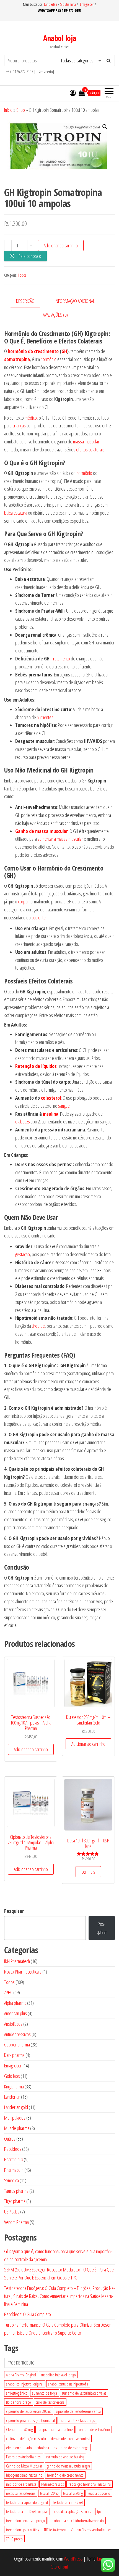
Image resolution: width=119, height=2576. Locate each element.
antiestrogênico (17, 2393)
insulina (51, 1114)
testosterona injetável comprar (27, 2511)
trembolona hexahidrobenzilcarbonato (77, 2521)
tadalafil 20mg (49, 2493)
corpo (23, 901)
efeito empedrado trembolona (28, 2448)
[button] (105, 127)
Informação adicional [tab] (75, 301)
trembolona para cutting (23, 2530)
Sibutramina (68, 4)
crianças (19, 425)
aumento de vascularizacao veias (84, 2393)
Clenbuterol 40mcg (19, 2429)
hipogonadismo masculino (24, 2475)
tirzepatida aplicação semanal (73, 2511)
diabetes (23, 1122)
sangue (64, 1106)
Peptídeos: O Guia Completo (28, 2314)
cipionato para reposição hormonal (30, 2420)
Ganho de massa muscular (42, 831)
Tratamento (61, 658)
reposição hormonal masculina (90, 2484)
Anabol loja (60, 38)
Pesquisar (14, 1911)
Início (8, 110)
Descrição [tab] (25, 301)
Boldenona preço (19, 2402)
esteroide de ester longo (71, 2448)
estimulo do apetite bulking (65, 2457)
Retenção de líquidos (36, 1066)
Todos (22, 275)
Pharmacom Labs (52, 2484)
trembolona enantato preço (25, 2521)
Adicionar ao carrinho (61, 245)
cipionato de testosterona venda (78, 2411)
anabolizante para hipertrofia (68, 2384)
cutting (11, 2439)
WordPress (73, 2559)
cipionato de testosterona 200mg (29, 2411)
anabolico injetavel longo (58, 2375)
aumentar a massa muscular (60, 839)
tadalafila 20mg (73, 2493)
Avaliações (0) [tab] (55, 315)
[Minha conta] (73, 93)
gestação (23, 1254)
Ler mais (88, 1872)
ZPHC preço (14, 2539)
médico (31, 418)
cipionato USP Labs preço (77, 2420)
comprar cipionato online (55, 2429)
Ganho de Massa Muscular (24, 2466)
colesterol (51, 1098)
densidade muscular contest (70, 2439)
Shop (21, 110)
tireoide (38, 1326)
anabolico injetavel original (25, 2384)
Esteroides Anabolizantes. (24, 2457)
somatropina (17, 359)
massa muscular (86, 441)
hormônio (49, 359)
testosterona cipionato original (27, 2502)
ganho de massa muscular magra (68, 2466)
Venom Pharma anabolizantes (91, 2530)
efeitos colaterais (90, 449)
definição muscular (33, 2439)
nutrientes (45, 717)
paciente (39, 917)
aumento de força (45, 2393)
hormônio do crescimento (33, 351)
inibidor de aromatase (21, 2484)
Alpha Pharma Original (21, 2375)
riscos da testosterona (21, 2493)
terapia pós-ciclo (99, 2493)
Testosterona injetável (68, 2502)
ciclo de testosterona (50, 2402)
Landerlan (51, 4)
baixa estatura (16, 513)
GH (64, 351)
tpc (99, 2511)
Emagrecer (87, 4)
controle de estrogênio (94, 2429)
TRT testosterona (55, 2530)
